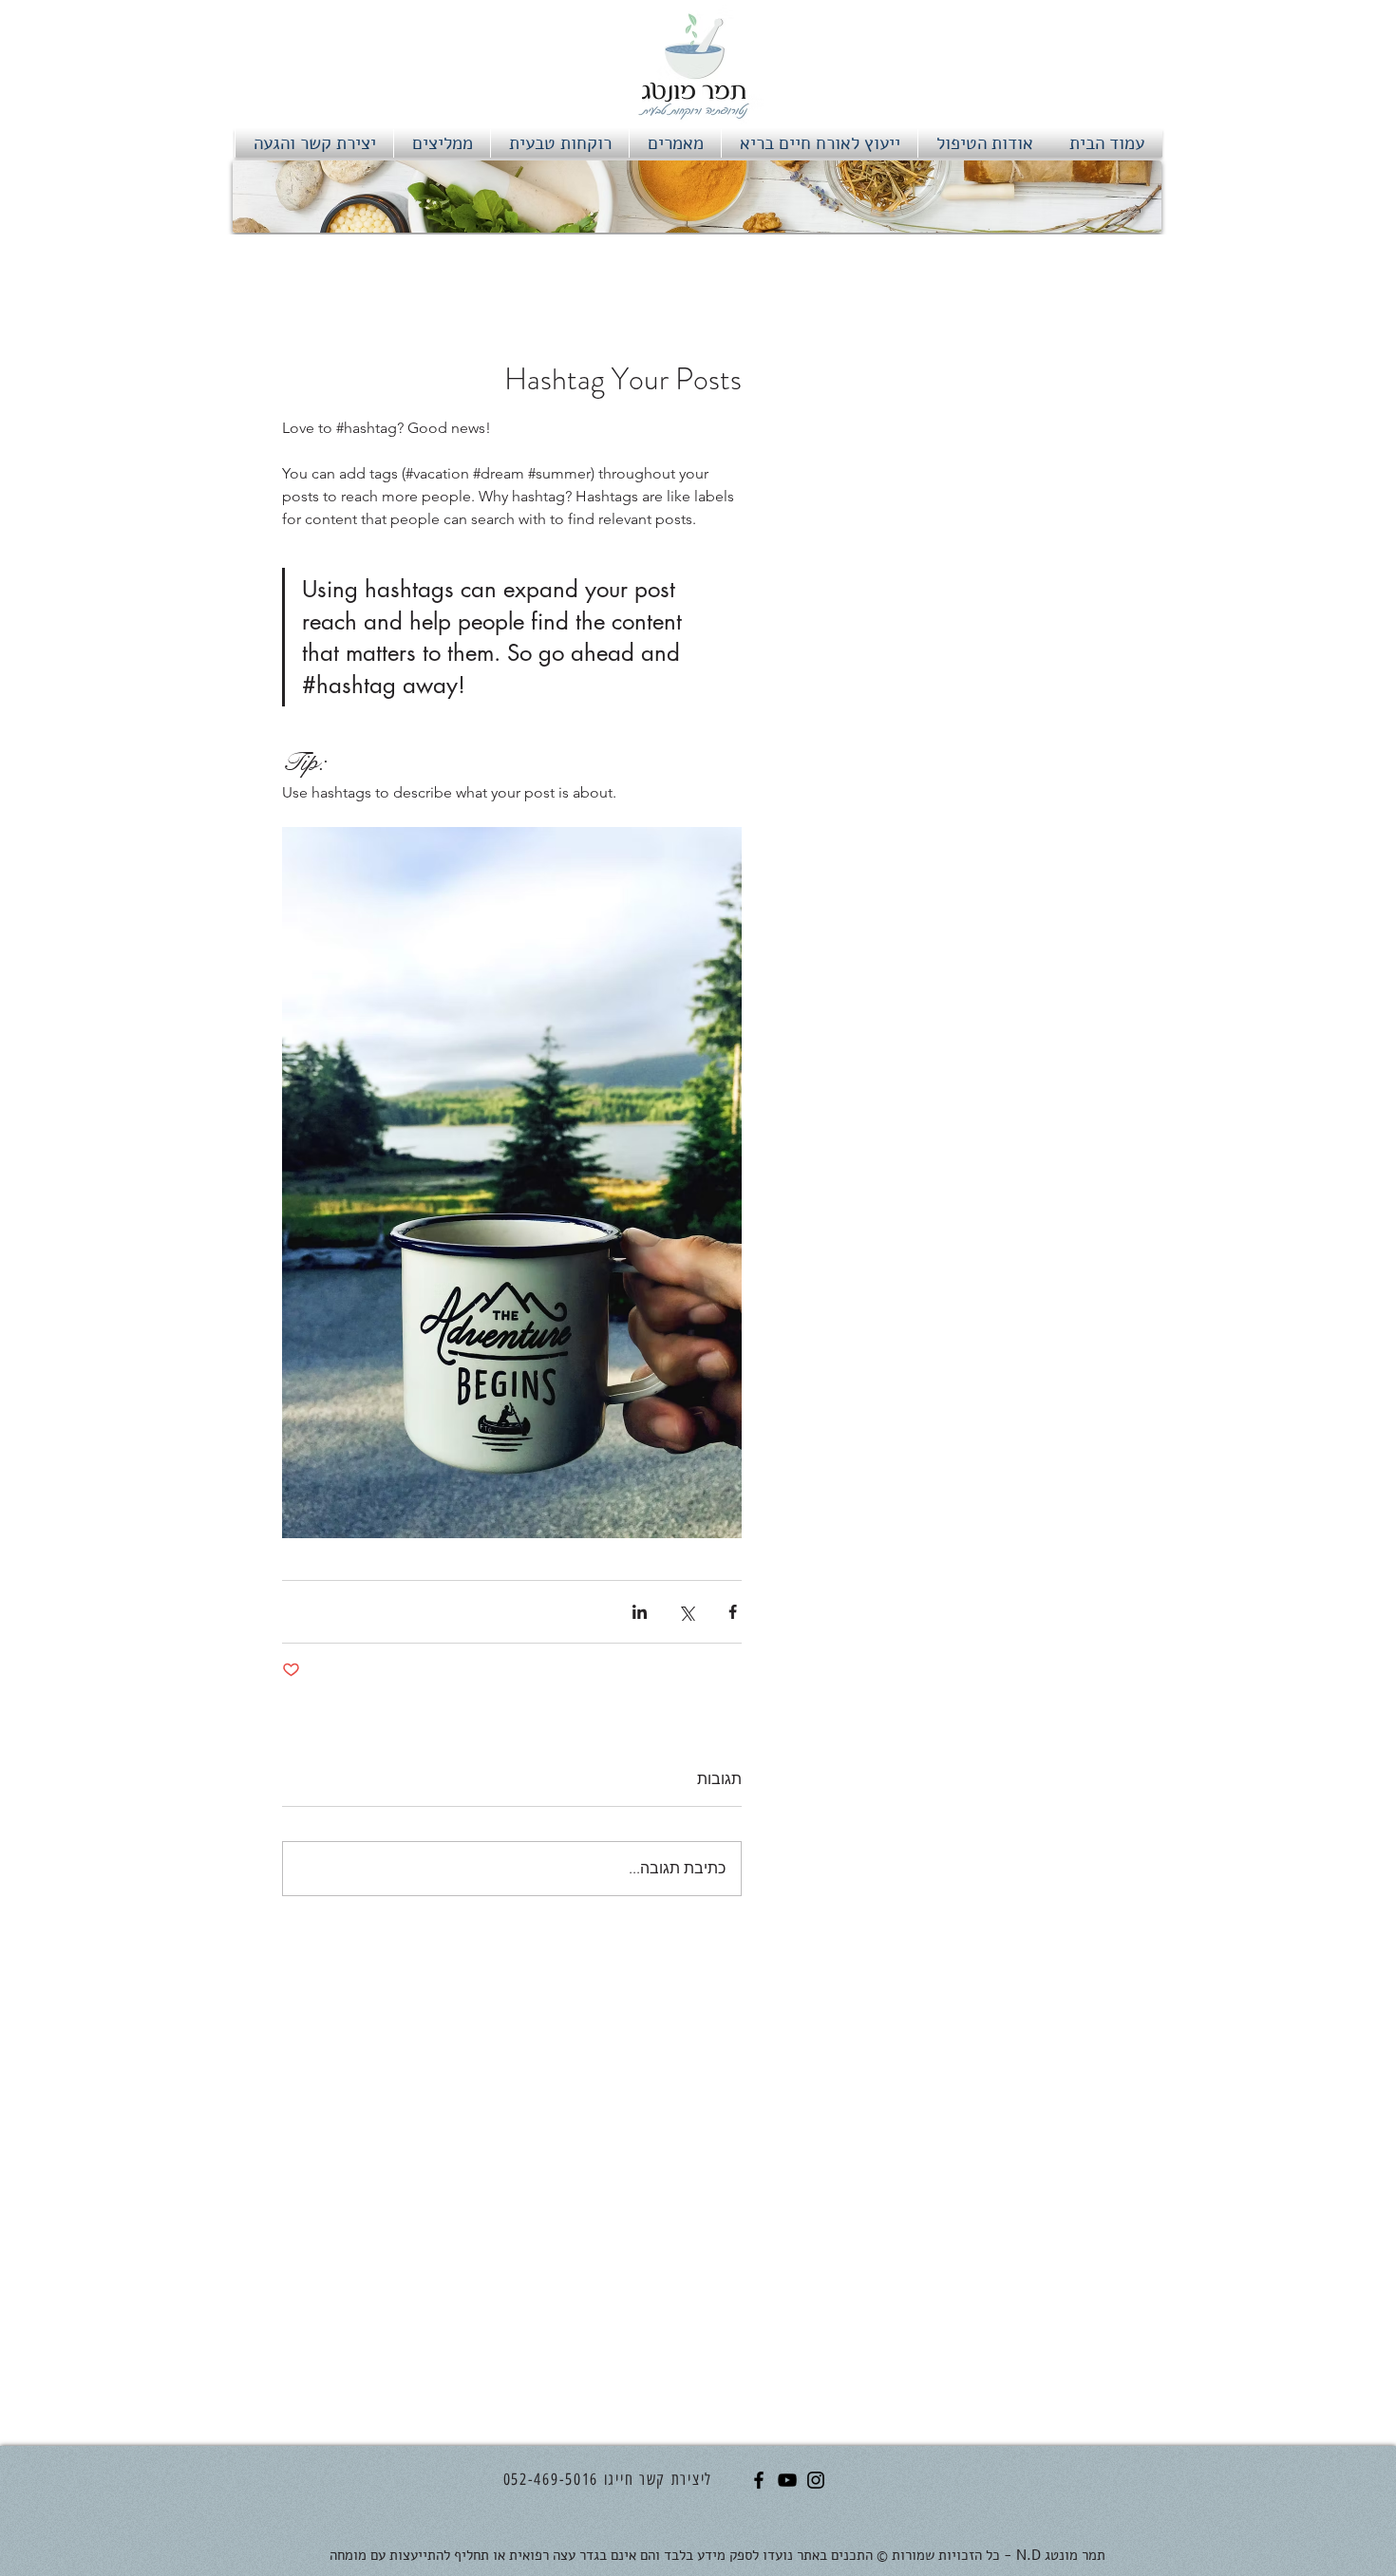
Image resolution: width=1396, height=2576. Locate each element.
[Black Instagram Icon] (816, 2480)
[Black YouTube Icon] (787, 2480)
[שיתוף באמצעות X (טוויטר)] (686, 1612)
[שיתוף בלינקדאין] (640, 1612)
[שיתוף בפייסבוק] (733, 1612)
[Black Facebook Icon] (759, 2480)
